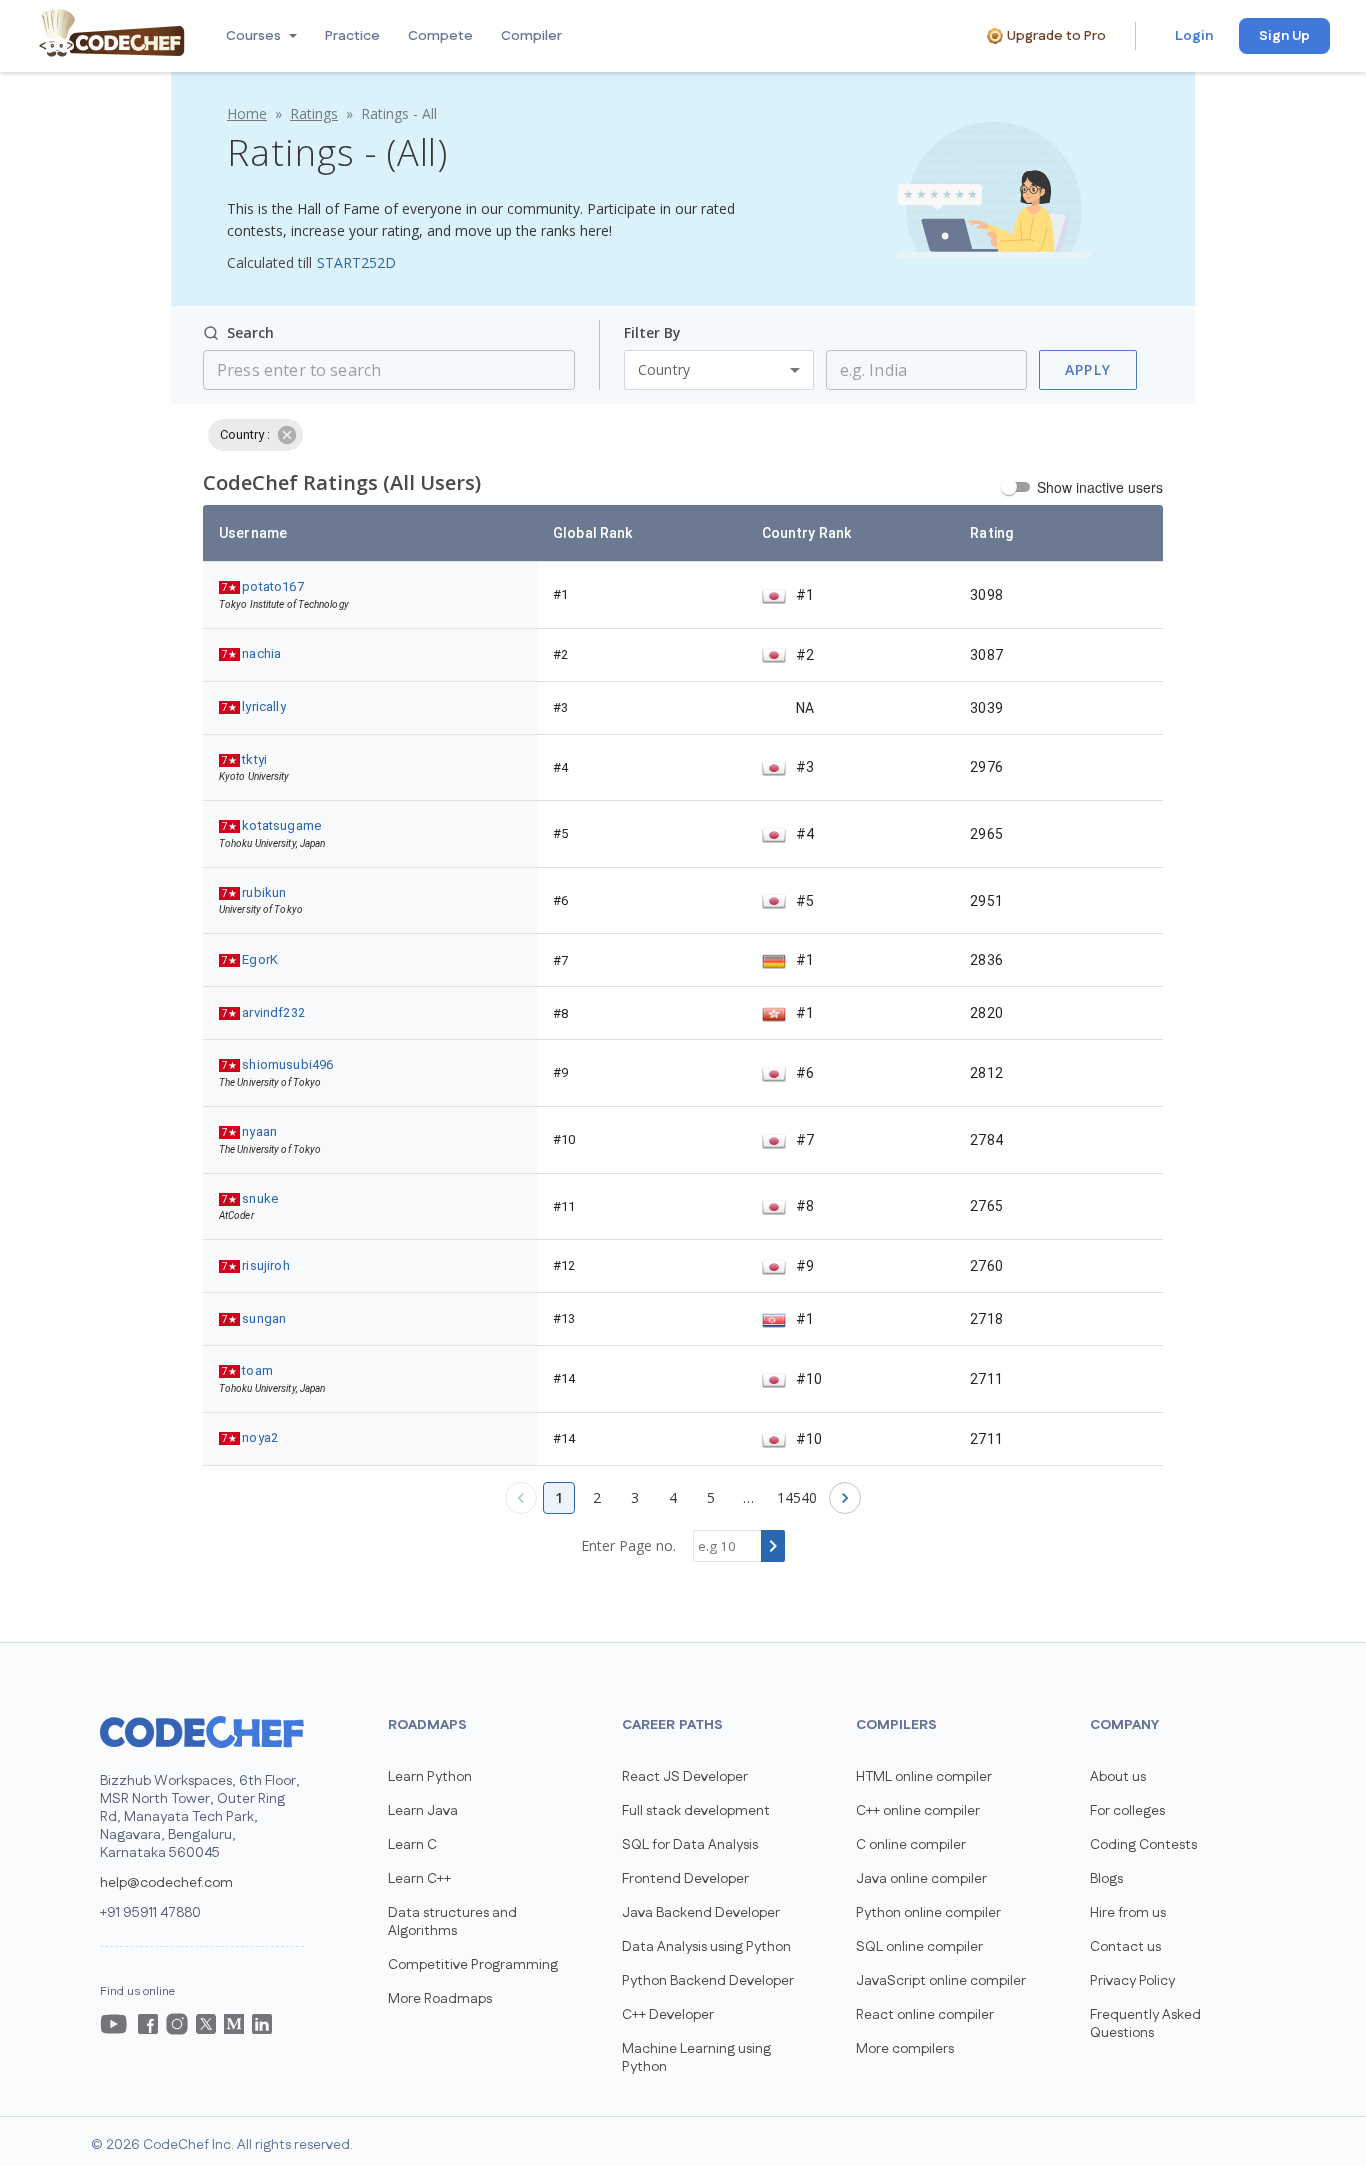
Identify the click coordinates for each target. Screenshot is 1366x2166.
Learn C (412, 1845)
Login (1194, 36)
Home (247, 113)
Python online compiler (928, 1913)
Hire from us (1128, 1913)
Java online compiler (921, 1879)
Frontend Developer (685, 1879)
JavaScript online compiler (941, 1981)
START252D (356, 262)
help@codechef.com (166, 1883)
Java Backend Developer (701, 1913)
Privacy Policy (1132, 1981)
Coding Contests (1143, 1845)
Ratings (314, 113)
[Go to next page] (845, 1498)
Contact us (1125, 1947)
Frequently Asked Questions (1145, 2024)
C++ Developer (668, 2015)
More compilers (905, 2049)
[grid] (683, 985)
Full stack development (696, 1811)
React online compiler (925, 2015)
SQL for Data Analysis (690, 1845)
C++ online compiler (918, 1811)
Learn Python (430, 1777)
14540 (797, 1497)
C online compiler (911, 1845)
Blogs (1106, 1879)
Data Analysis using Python (706, 1947)
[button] (259, 36)
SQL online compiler (919, 1947)
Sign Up (1284, 36)
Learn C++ (419, 1879)
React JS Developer (685, 1777)
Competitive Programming (473, 1965)
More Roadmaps (440, 1999)
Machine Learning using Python (696, 2058)
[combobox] (910, 370)
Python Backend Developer (708, 1981)
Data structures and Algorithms (452, 1922)
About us (1118, 1777)
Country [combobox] (664, 369)
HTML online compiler (924, 1777)
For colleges (1127, 1811)
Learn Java (423, 1811)
